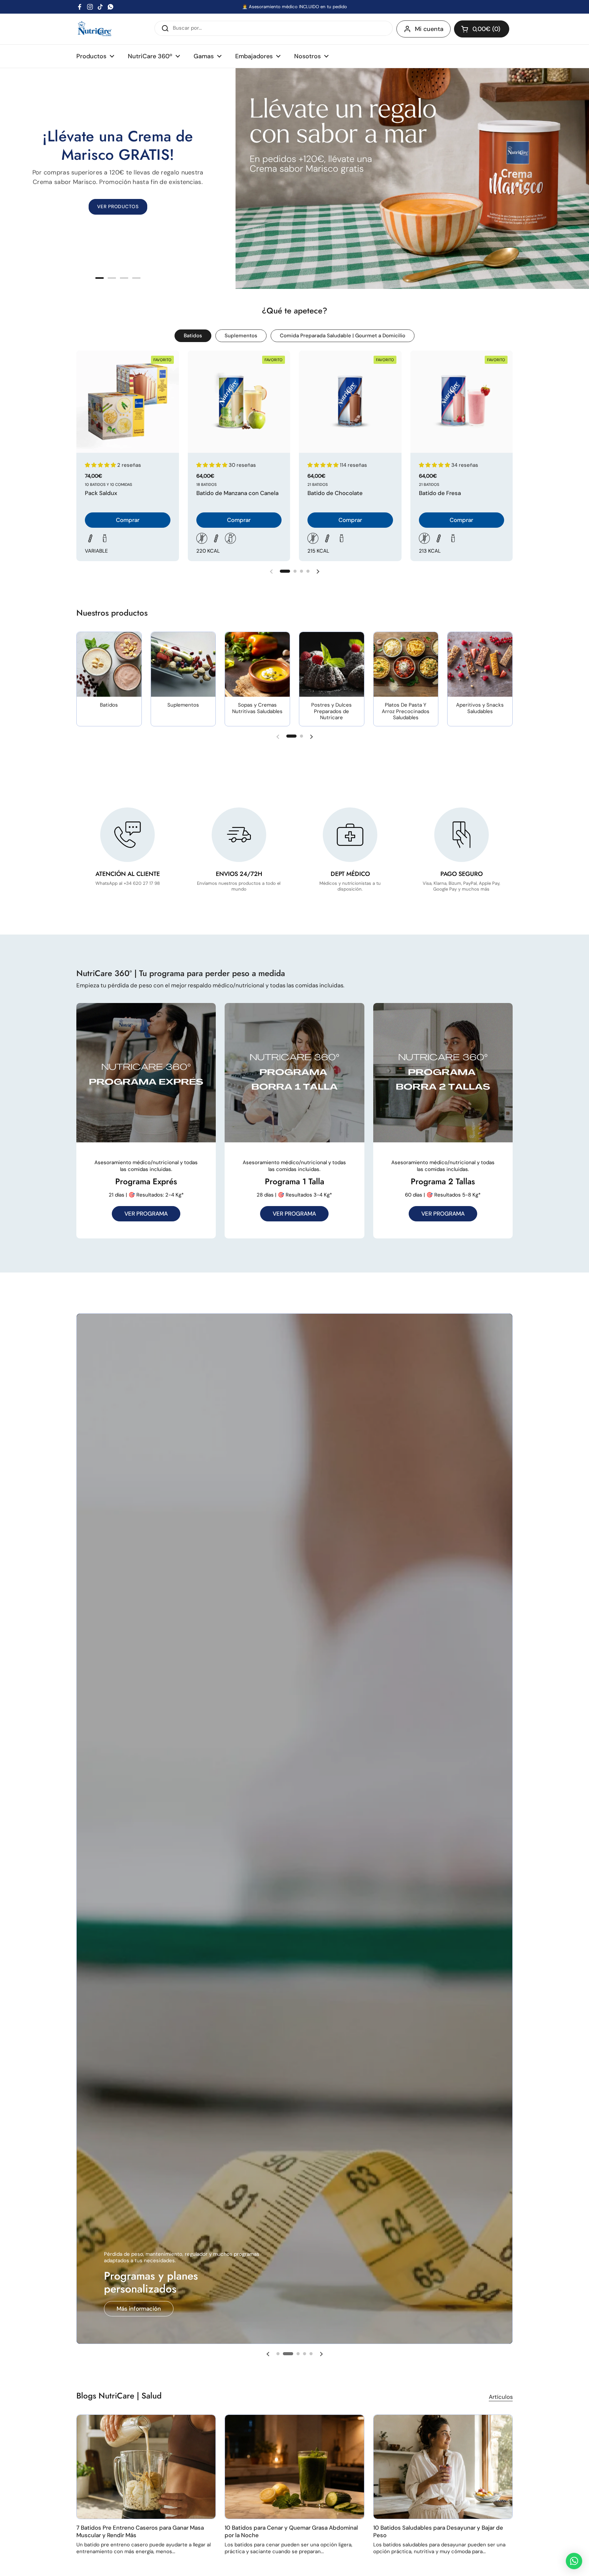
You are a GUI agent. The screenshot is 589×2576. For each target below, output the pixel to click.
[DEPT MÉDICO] (350, 835)
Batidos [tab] (193, 336)
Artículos (501, 2397)
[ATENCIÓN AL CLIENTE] (127, 835)
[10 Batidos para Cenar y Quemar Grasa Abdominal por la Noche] (294, 2467)
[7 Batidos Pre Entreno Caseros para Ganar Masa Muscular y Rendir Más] (146, 2467)
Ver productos (136, 2309)
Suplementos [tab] (241, 336)
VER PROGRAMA (146, 1214)
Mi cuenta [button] (429, 29)
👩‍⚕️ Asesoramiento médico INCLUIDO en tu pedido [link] (294, 7)
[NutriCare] (95, 29)
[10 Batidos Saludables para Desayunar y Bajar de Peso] (443, 2467)
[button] (482, 29)
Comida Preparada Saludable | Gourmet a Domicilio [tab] (343, 336)
